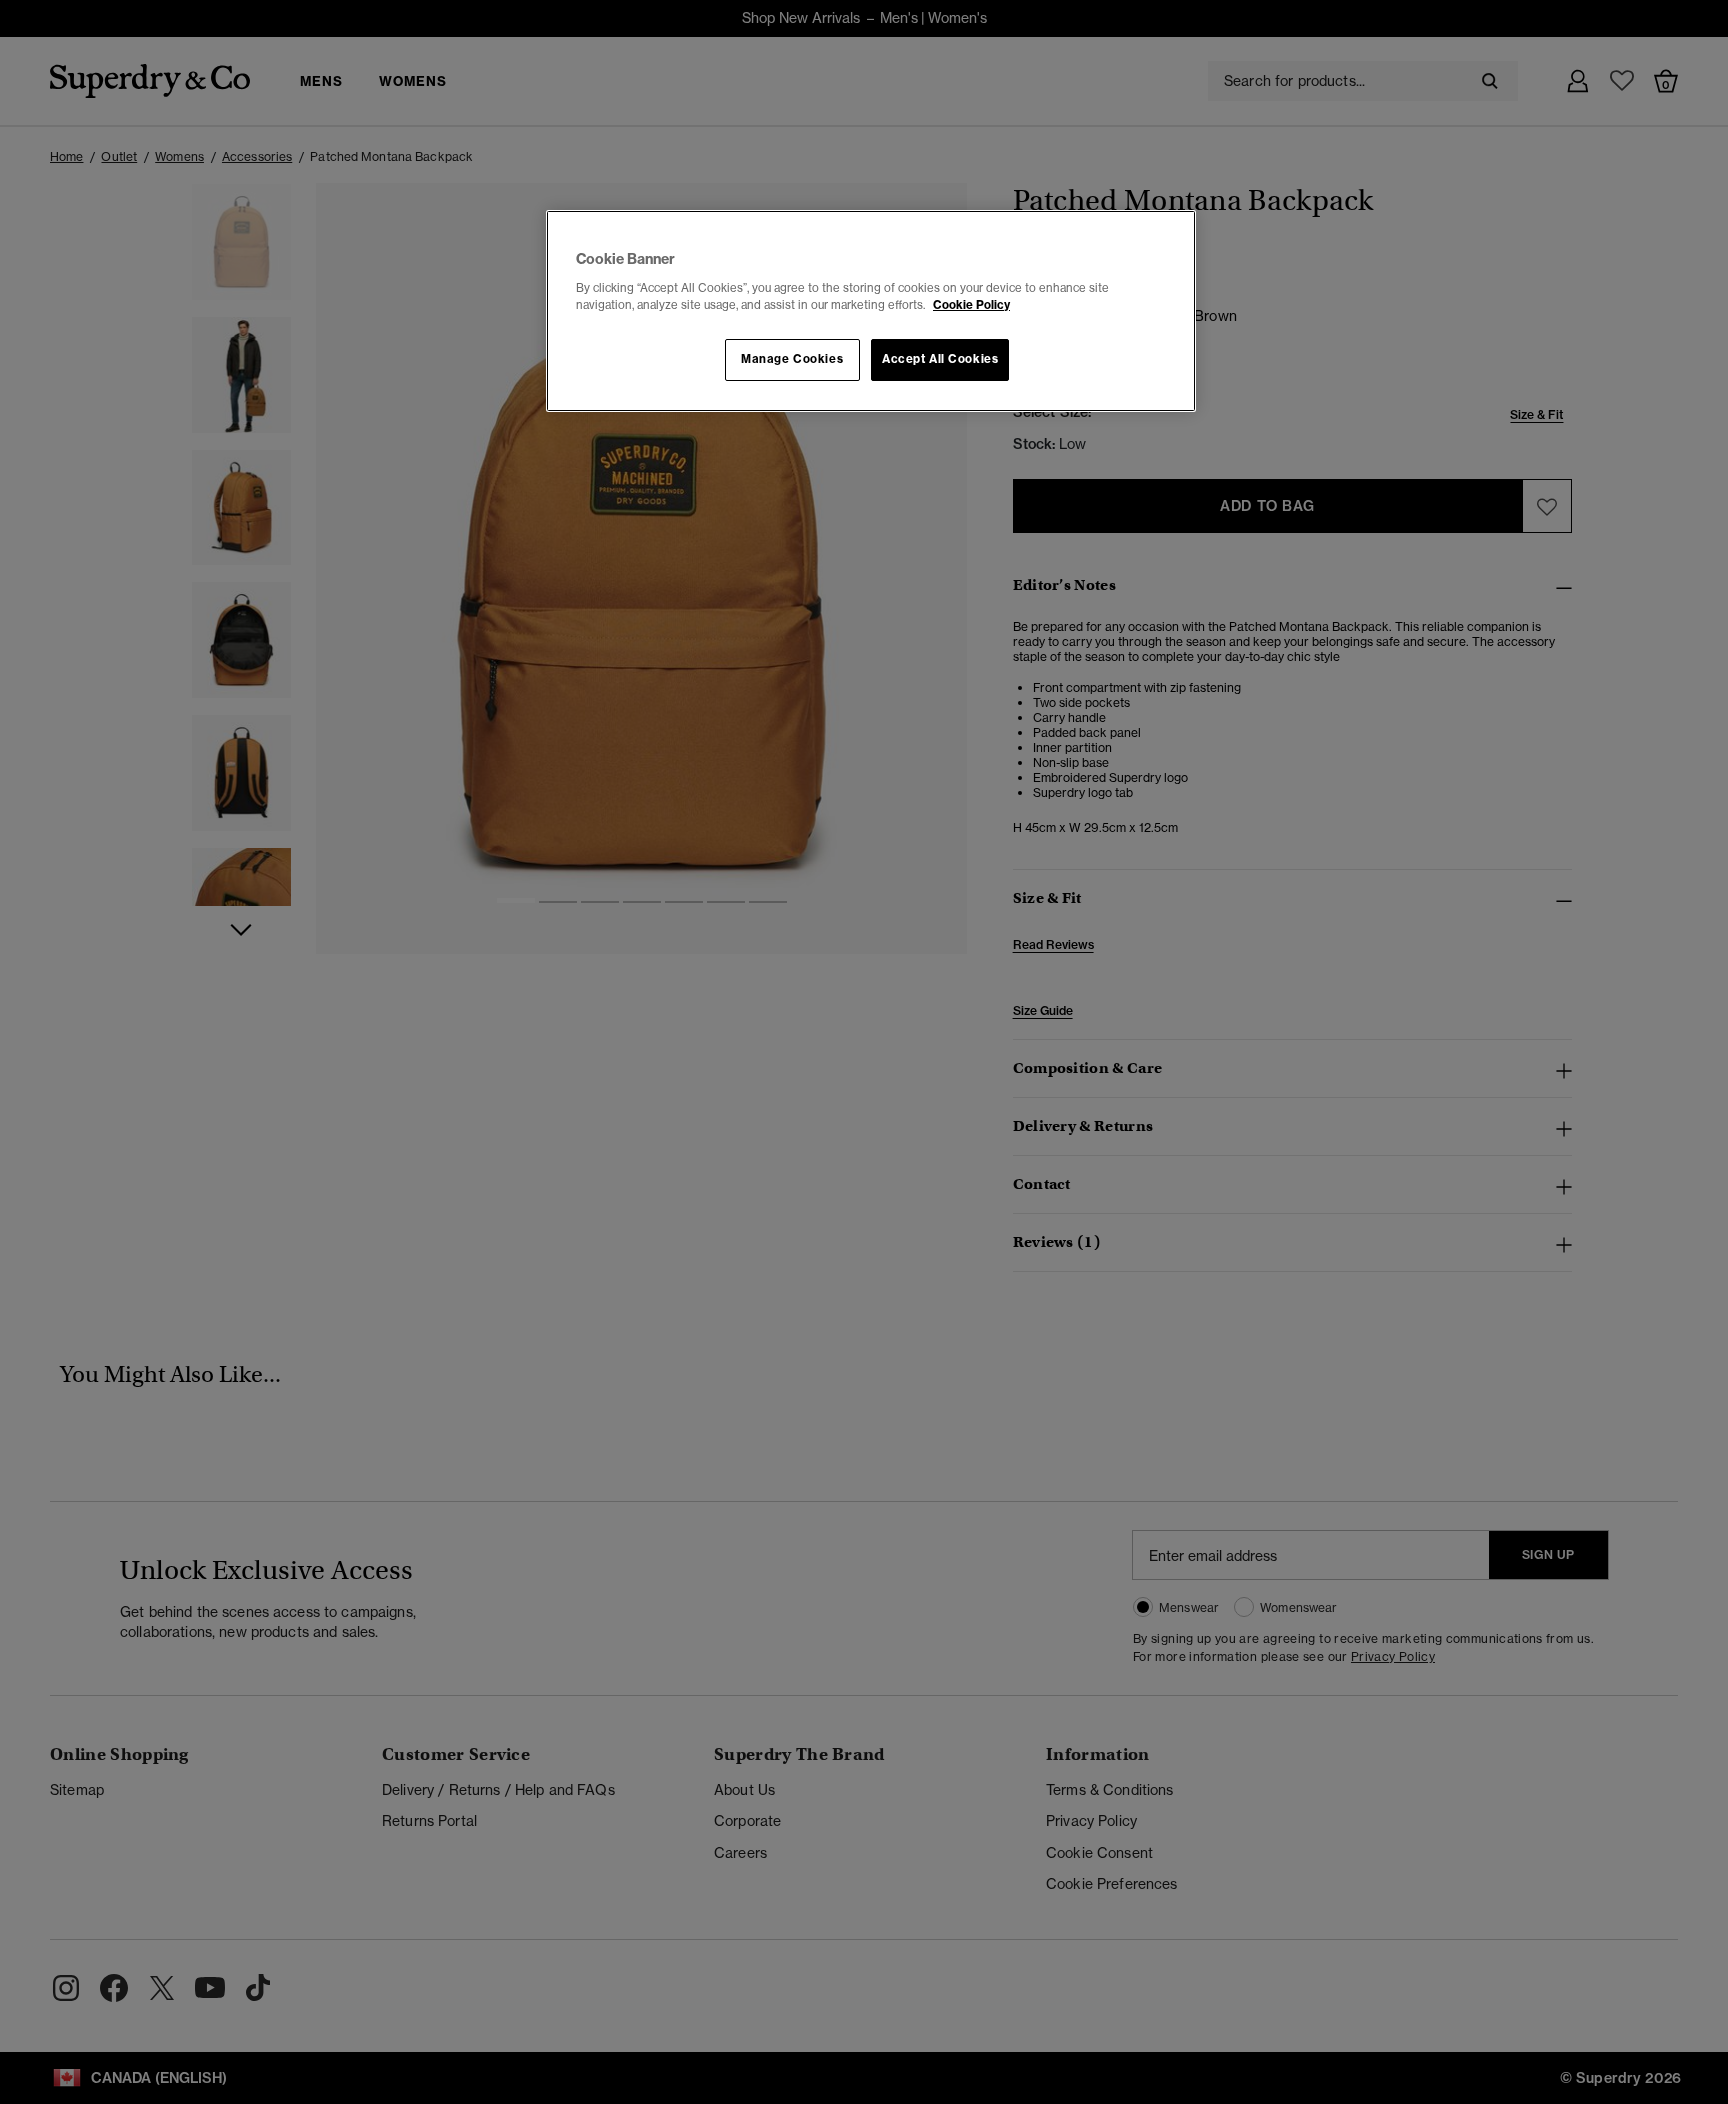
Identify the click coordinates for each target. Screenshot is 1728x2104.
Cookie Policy (971, 305)
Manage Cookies (792, 359)
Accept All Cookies (940, 359)
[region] (871, 311)
